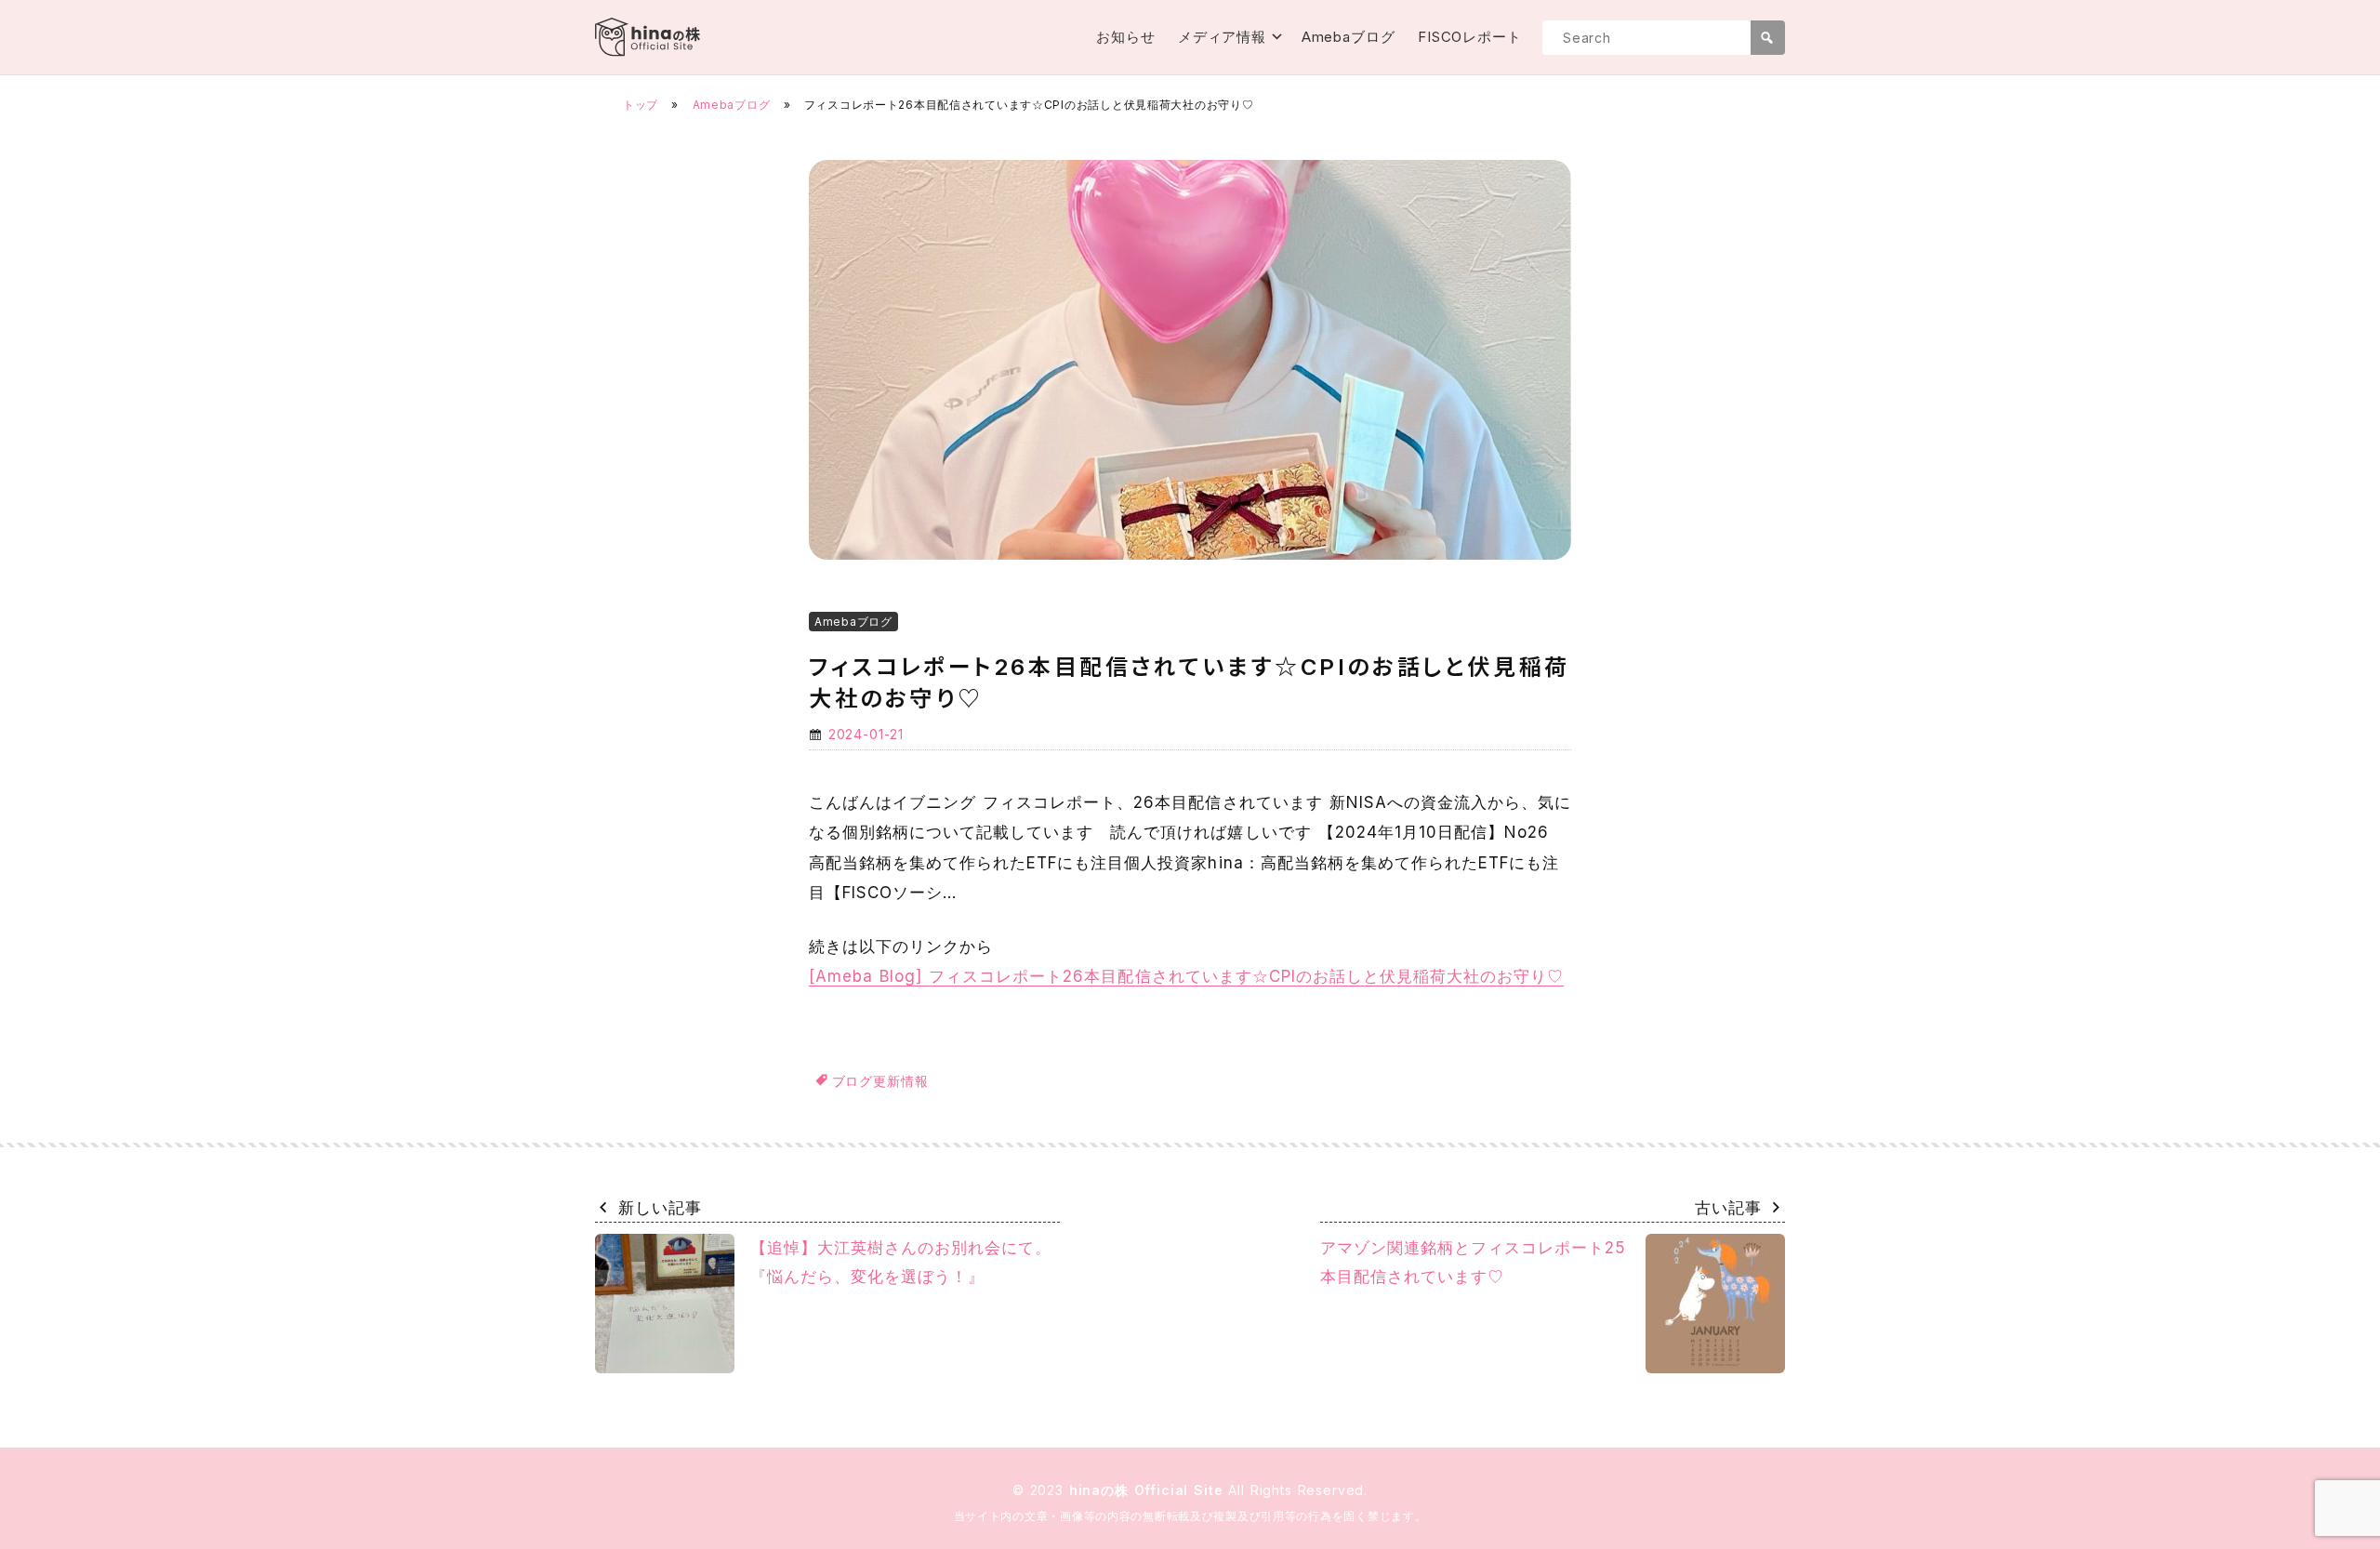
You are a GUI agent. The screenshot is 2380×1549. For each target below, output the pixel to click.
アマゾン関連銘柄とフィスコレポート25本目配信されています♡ (1473, 1262)
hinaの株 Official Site (1149, 1490)
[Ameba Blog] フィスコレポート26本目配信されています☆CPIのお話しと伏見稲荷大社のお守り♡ (1186, 976)
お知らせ (1126, 37)
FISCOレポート (1470, 37)
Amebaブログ (1349, 37)
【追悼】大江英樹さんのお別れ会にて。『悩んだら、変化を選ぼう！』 (901, 1262)
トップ (641, 105)
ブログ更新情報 (880, 1081)
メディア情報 (1222, 37)
